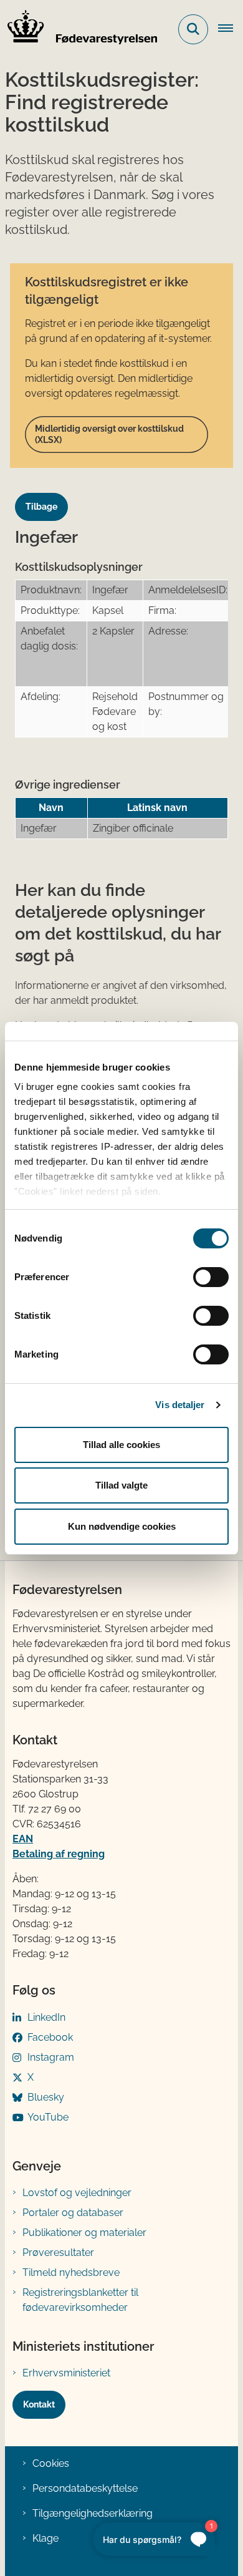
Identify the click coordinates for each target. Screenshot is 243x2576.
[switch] (211, 1277)
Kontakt (39, 2404)
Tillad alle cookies (121, 1445)
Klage (45, 2538)
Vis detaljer (180, 1405)
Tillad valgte (121, 1485)
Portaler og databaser (73, 2213)
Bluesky (46, 2097)
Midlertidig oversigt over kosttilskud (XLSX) (109, 434)
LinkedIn (46, 2017)
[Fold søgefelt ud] (193, 29)
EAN (23, 1839)
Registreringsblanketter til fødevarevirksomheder (80, 2300)
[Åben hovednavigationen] (231, 29)
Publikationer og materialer (84, 2233)
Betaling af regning (59, 1854)
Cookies (51, 2463)
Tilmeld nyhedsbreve (71, 2272)
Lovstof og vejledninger (77, 2193)
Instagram (51, 2057)
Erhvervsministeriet (66, 2373)
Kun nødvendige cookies (122, 1526)
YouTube (48, 2117)
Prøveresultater (58, 2253)
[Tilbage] (46, 495)
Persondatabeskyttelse (85, 2488)
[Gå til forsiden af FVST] (79, 29)
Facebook (50, 2037)
